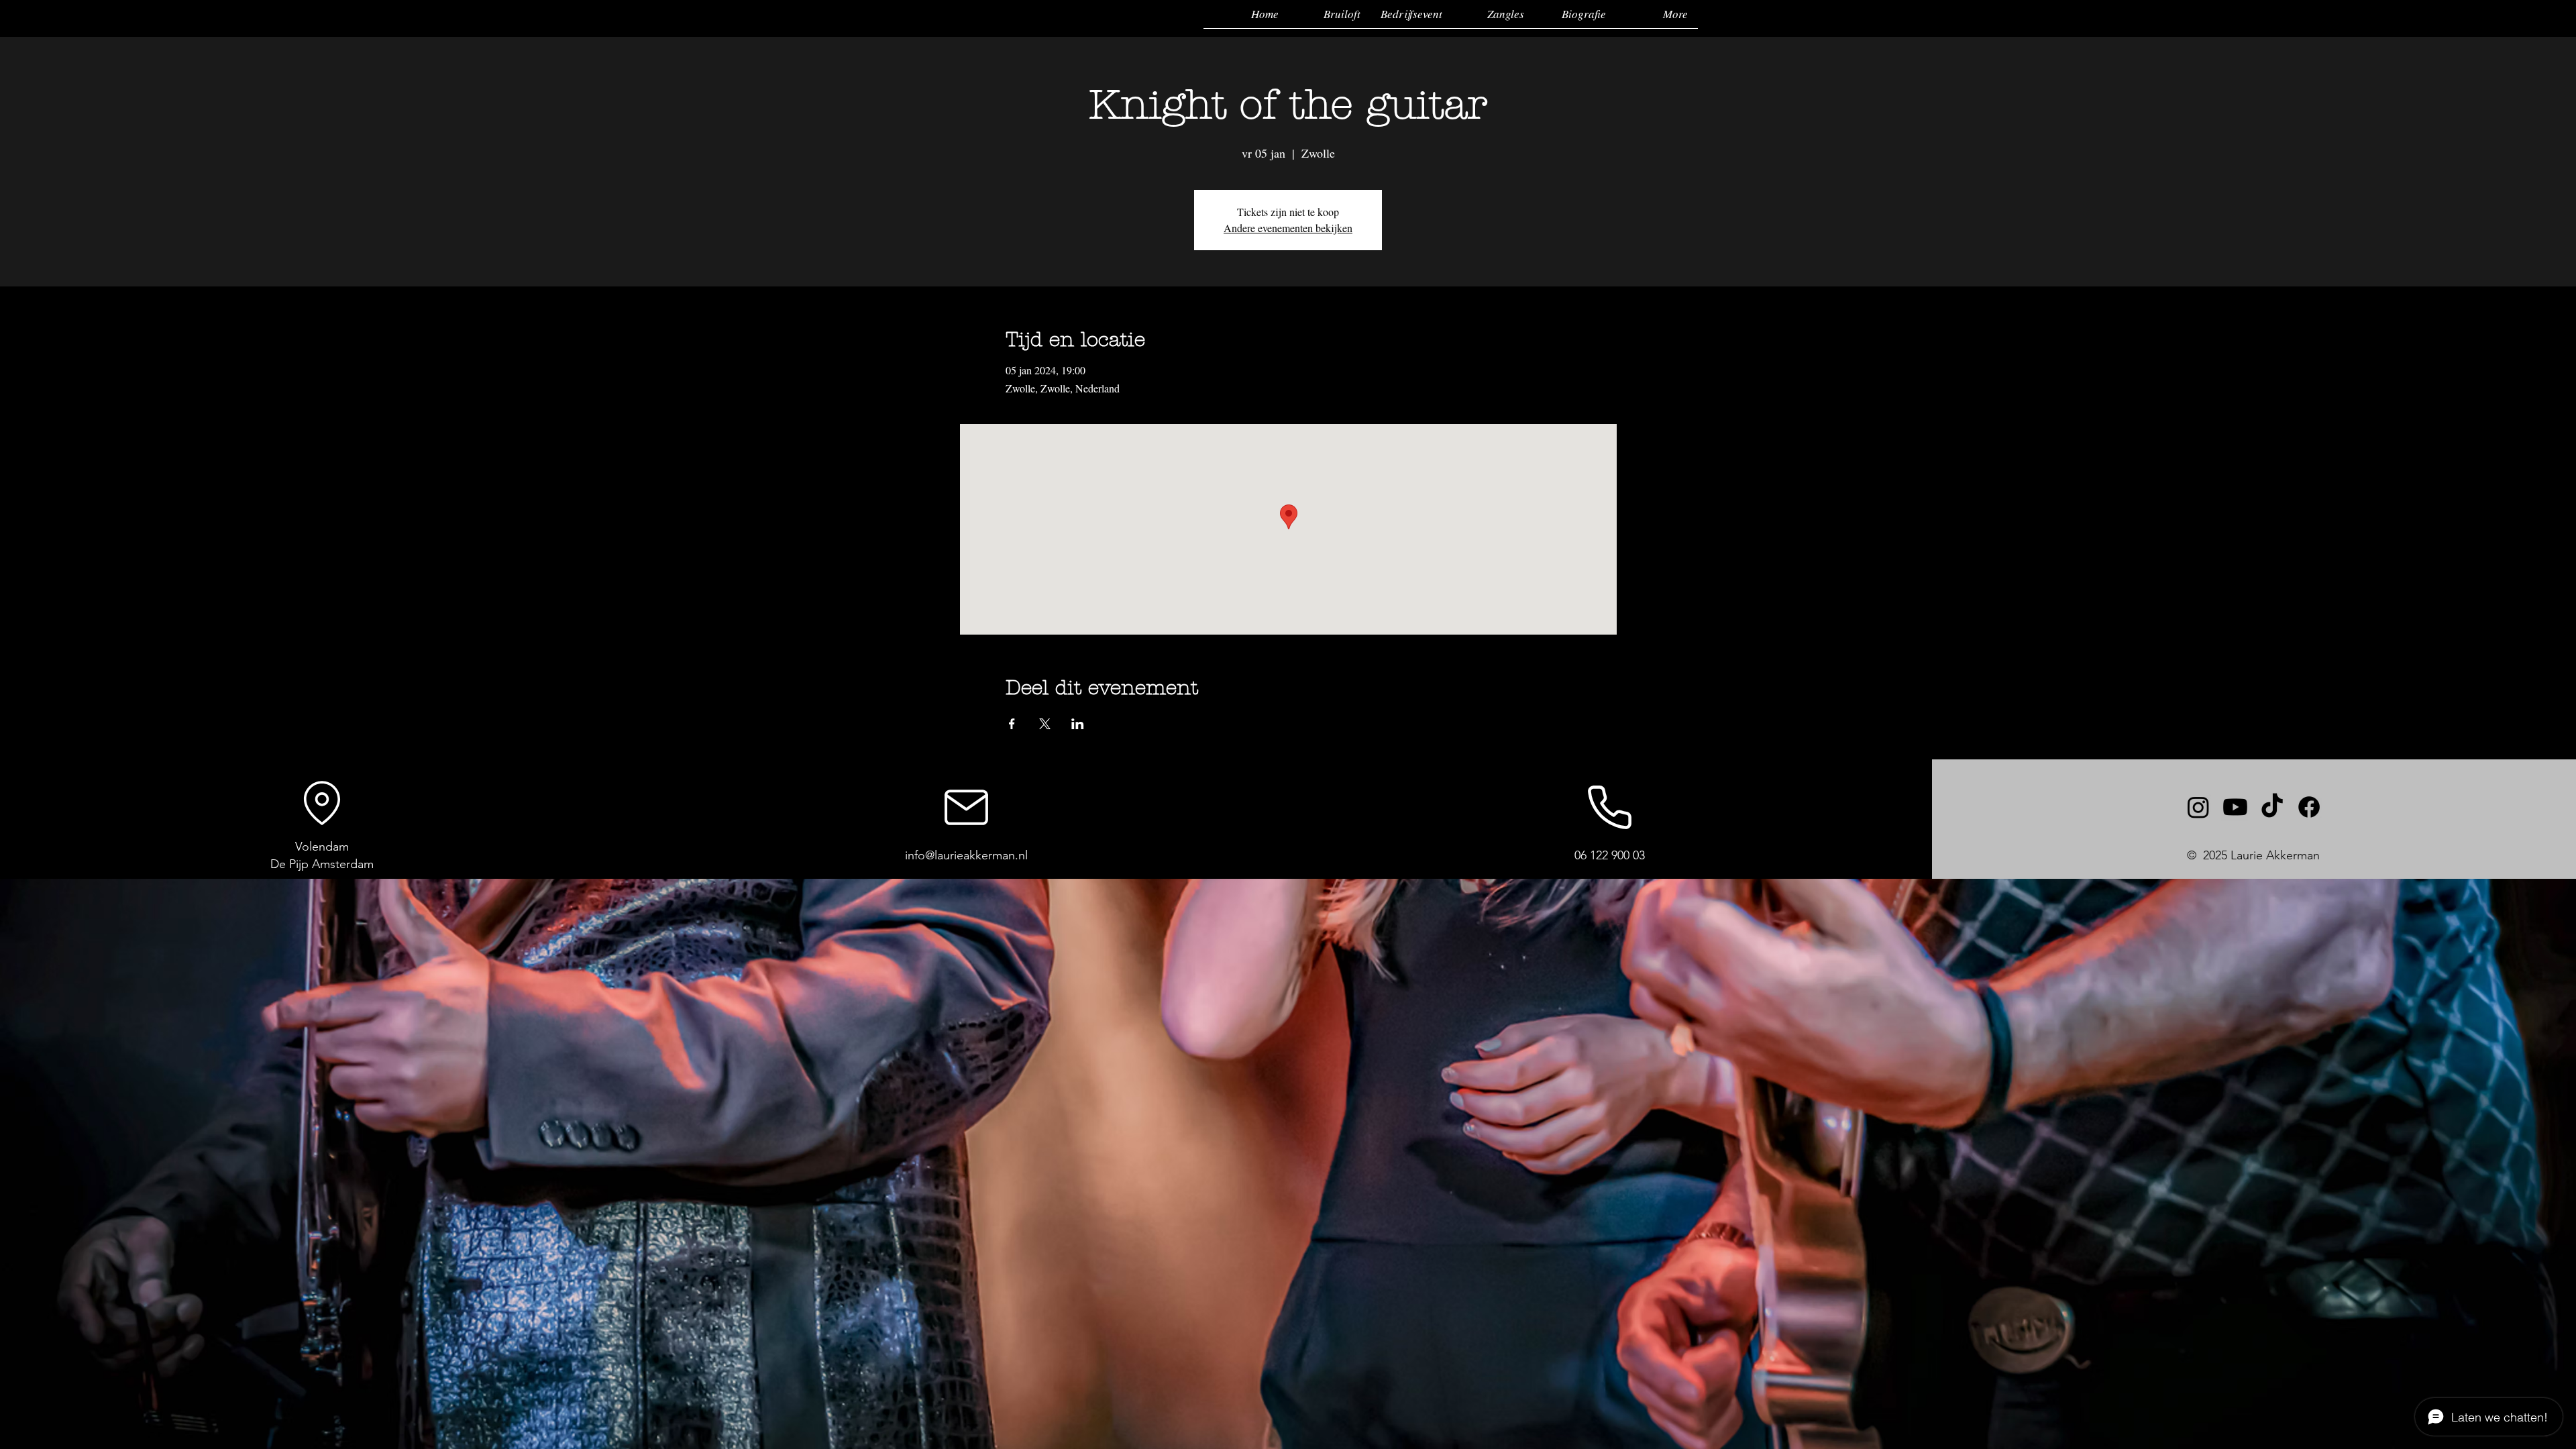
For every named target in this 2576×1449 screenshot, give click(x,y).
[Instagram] (2198, 807)
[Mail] (966, 807)
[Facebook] (2309, 807)
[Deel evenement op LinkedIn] (1078, 724)
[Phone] (1610, 807)
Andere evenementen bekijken (1288, 228)
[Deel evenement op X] (1045, 724)
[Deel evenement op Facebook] (1012, 724)
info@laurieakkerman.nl (966, 855)
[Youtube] (2235, 807)
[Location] (322, 803)
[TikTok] (2272, 807)
